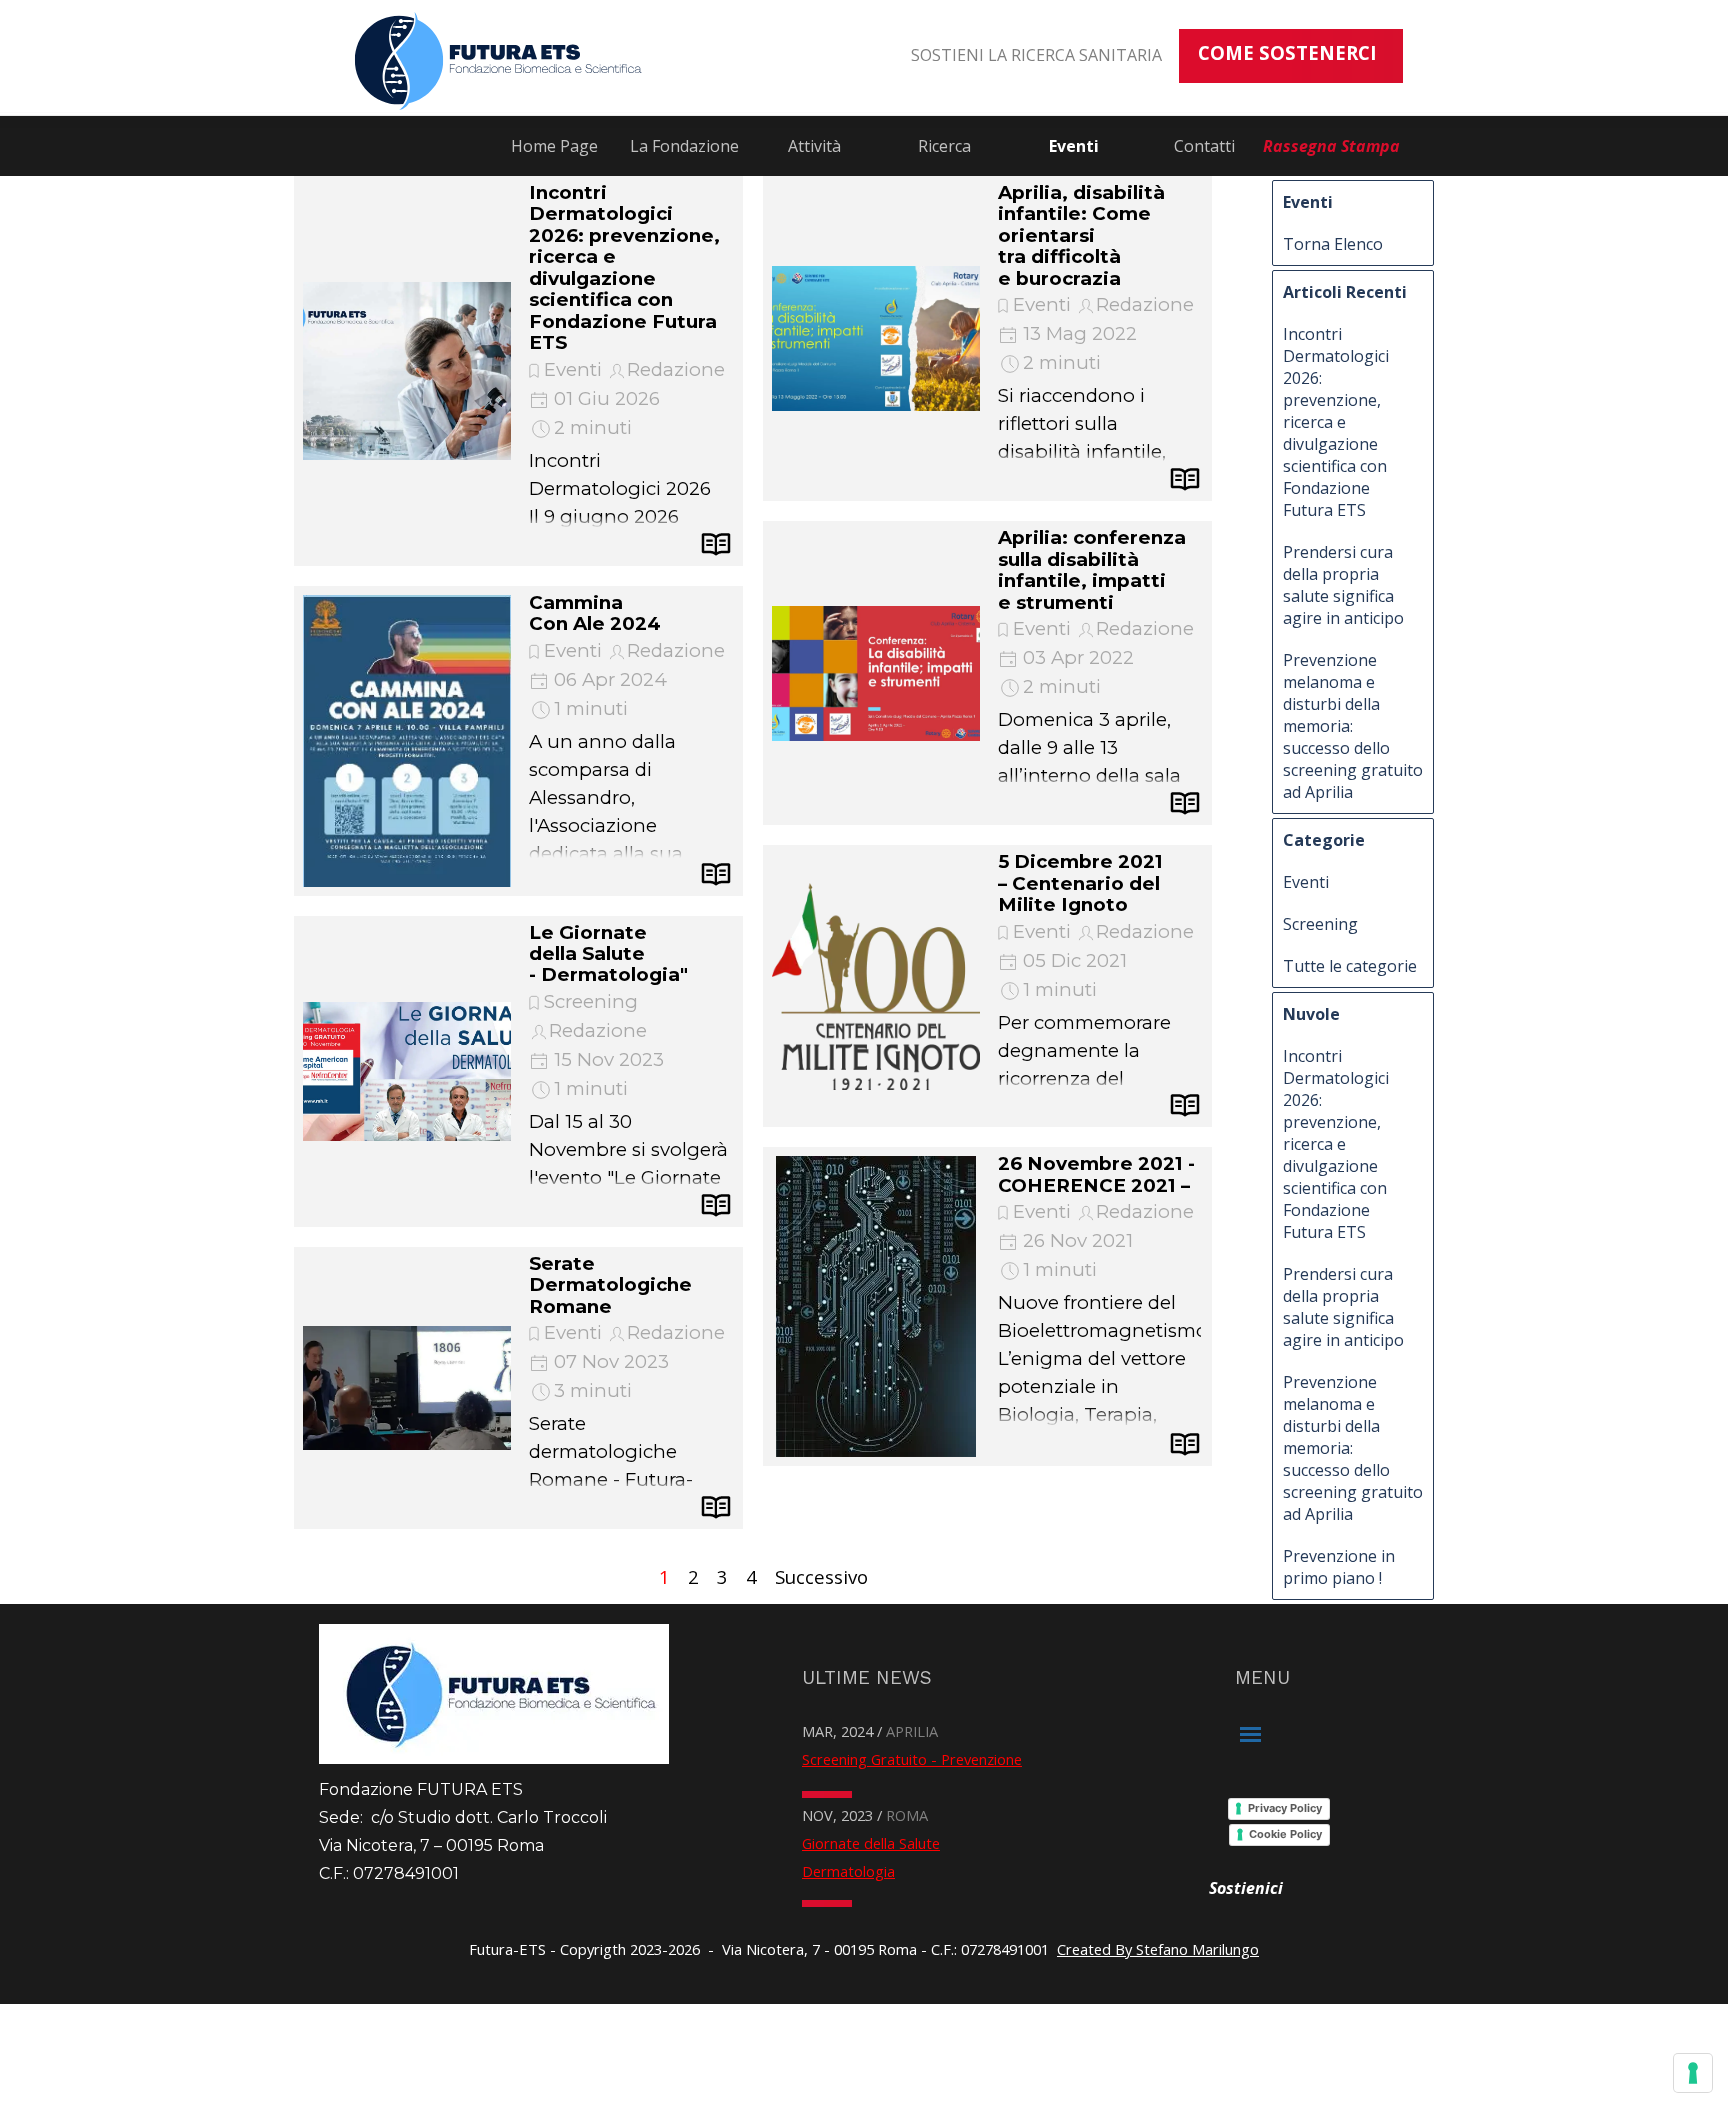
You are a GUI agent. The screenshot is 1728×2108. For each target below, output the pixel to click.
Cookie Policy (1285, 1834)
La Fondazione (684, 146)
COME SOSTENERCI (1287, 52)
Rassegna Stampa (1331, 146)
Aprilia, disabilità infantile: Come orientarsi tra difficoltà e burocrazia (1081, 235)
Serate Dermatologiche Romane (610, 1285)
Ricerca (944, 146)
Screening (591, 1001)
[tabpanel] (1022, 54)
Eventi (1074, 146)
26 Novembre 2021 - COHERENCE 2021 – (1096, 1174)
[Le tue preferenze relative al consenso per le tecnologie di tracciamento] (1693, 2073)
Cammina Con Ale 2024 (595, 613)
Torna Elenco (1333, 244)
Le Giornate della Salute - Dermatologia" (608, 954)
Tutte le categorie (1350, 966)
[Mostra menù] (1250, 1734)
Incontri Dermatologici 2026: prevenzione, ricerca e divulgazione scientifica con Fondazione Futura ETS (624, 267)
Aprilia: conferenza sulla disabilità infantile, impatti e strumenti (1092, 569)
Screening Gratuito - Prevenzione (912, 1759)
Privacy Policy (1285, 1808)
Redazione (676, 369)
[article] (518, 371)
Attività (814, 146)
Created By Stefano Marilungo (1158, 1949)
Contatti (1204, 146)
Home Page (554, 146)
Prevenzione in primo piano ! (1339, 1567)
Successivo (821, 1576)
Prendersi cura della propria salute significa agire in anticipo (1343, 585)
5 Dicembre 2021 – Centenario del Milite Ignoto (1080, 883)
